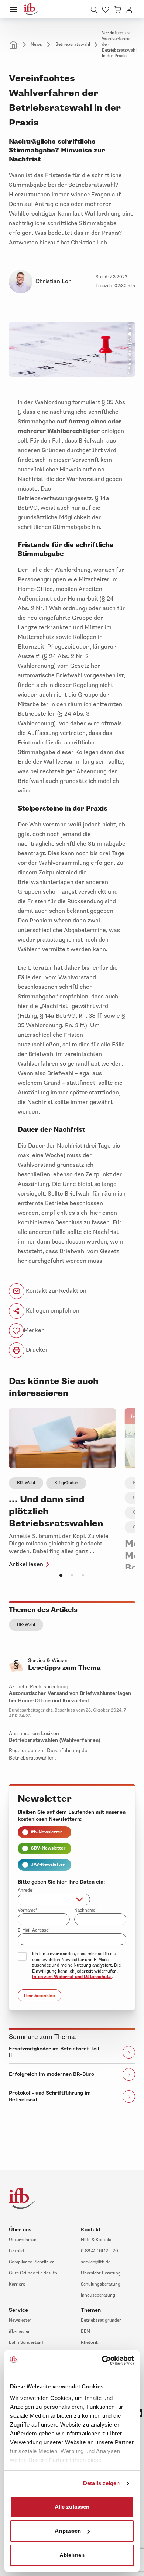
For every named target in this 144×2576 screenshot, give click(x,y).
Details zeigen (101, 2483)
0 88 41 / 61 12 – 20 (100, 2251)
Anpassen (68, 2531)
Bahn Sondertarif (26, 2343)
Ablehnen (72, 2555)
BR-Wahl (26, 1483)
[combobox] (54, 1899)
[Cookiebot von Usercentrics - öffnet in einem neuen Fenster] (102, 2360)
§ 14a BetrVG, (59, 1016)
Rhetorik (90, 2343)
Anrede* (26, 1890)
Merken (34, 1331)
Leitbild (16, 2251)
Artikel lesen (26, 1564)
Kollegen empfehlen (52, 1311)
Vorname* (28, 1910)
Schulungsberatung (101, 2284)
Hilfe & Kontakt (96, 2240)
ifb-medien (20, 2331)
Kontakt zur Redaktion (55, 1291)
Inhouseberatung (98, 2295)
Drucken (37, 1350)
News (36, 44)
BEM (85, 2331)
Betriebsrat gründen (101, 2320)
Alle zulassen (72, 2506)
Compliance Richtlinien (32, 2262)
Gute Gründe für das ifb (33, 2273)
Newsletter (20, 2320)
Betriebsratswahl (73, 44)
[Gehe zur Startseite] (31, 9)
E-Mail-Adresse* (34, 1930)
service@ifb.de (96, 2262)
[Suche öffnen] (94, 9)
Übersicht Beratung (101, 2273)
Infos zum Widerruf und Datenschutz (72, 1977)
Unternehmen (23, 2240)
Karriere (17, 2284)
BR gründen (66, 1483)
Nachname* (86, 1910)
